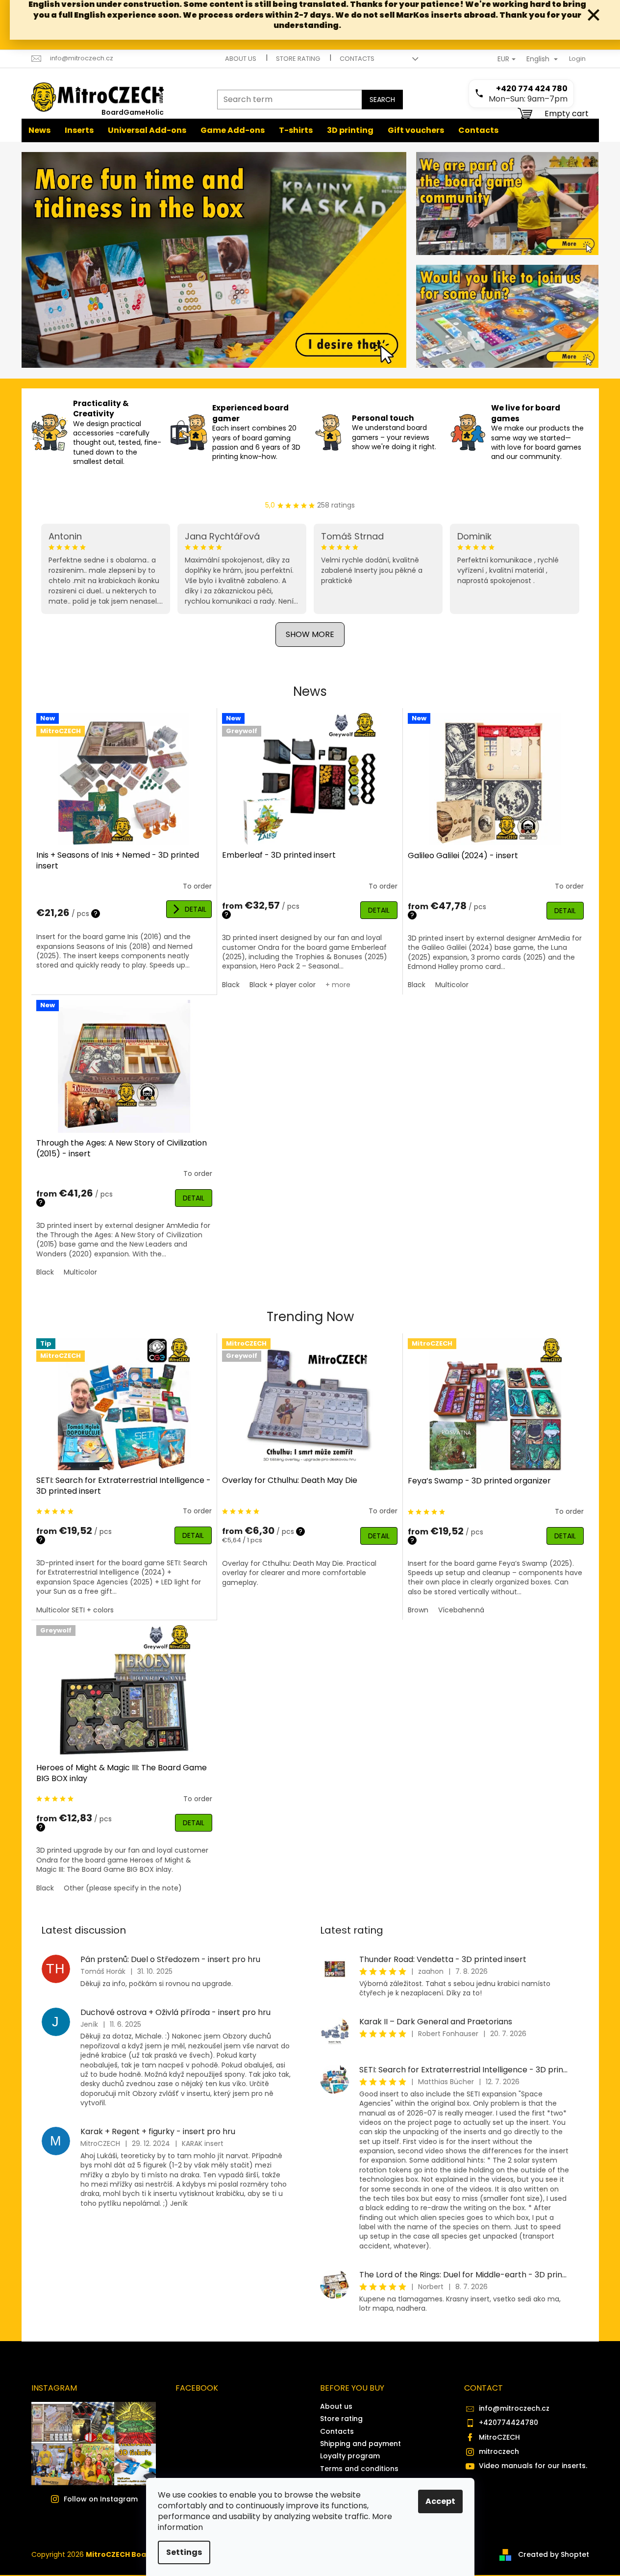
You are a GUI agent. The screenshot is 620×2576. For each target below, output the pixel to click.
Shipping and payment (360, 2444)
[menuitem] (39, 130)
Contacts (357, 59)
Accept (440, 2501)
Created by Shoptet (554, 2554)
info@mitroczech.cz (514, 2408)
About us (241, 59)
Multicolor (452, 985)
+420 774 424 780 (532, 89)
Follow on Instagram (101, 2499)
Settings (184, 2552)
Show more (310, 634)
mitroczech (499, 2451)
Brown (418, 1610)
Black (231, 985)
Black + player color (283, 985)
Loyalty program (350, 2456)
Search (382, 100)
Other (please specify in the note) (123, 1888)
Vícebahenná (461, 1610)
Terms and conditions (359, 2469)
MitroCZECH (499, 2437)
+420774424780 (508, 2423)
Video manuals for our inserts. (533, 2466)
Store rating (298, 59)
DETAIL (196, 909)
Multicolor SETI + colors (75, 1610)
